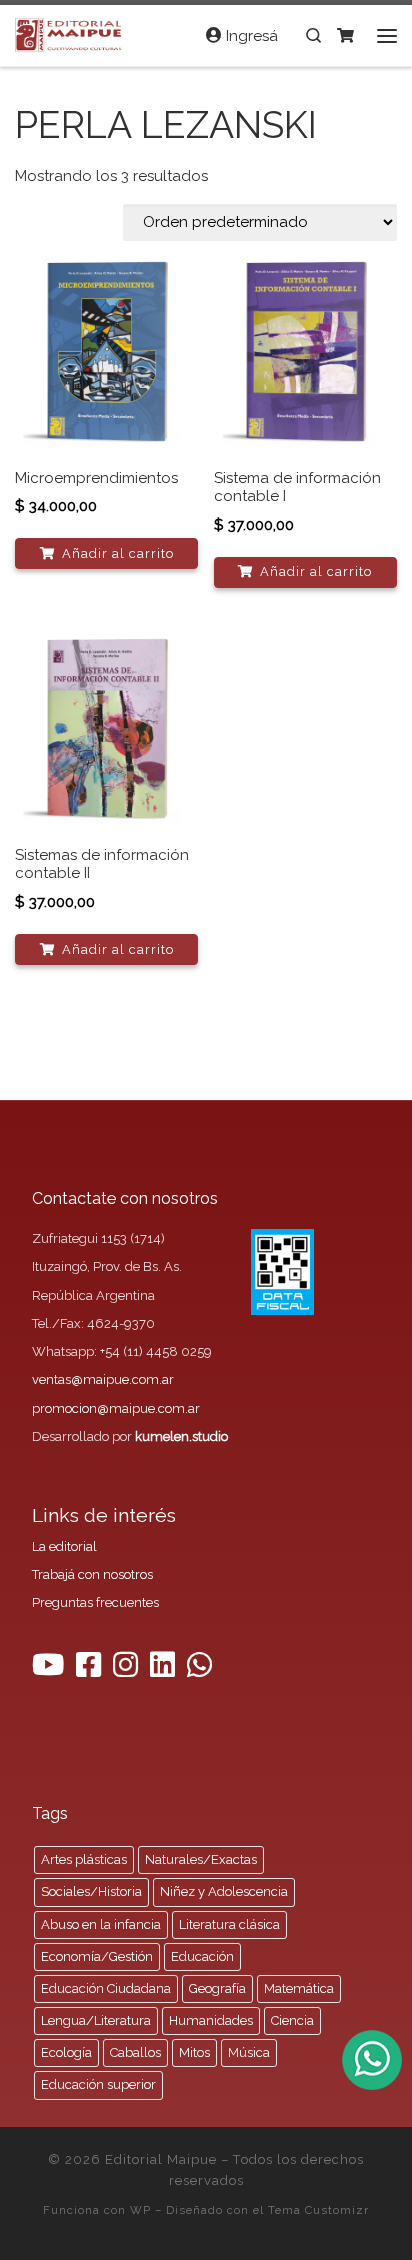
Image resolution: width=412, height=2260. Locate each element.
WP (140, 2210)
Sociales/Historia (91, 1891)
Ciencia (292, 2020)
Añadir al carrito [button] (118, 553)
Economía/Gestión (97, 1956)
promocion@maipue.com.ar (116, 1408)
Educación (202, 1956)
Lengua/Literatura (96, 2020)
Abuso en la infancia (101, 1924)
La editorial (64, 1546)
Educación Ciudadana (106, 1988)
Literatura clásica (229, 1924)
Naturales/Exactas (201, 1859)
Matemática (299, 1988)
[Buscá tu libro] (313, 35)
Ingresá (250, 36)
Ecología (66, 2052)
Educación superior (98, 2084)
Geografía (217, 1988)
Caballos (135, 2052)
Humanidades (211, 2020)
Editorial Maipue (161, 2159)
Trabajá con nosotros (92, 1574)
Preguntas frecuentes (95, 1602)
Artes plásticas (84, 1859)
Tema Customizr (318, 2210)
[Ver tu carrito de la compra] (345, 35)
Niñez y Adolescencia (224, 1891)
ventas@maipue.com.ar (103, 1379)
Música (249, 2052)
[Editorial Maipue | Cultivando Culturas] (70, 33)
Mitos (194, 2052)
